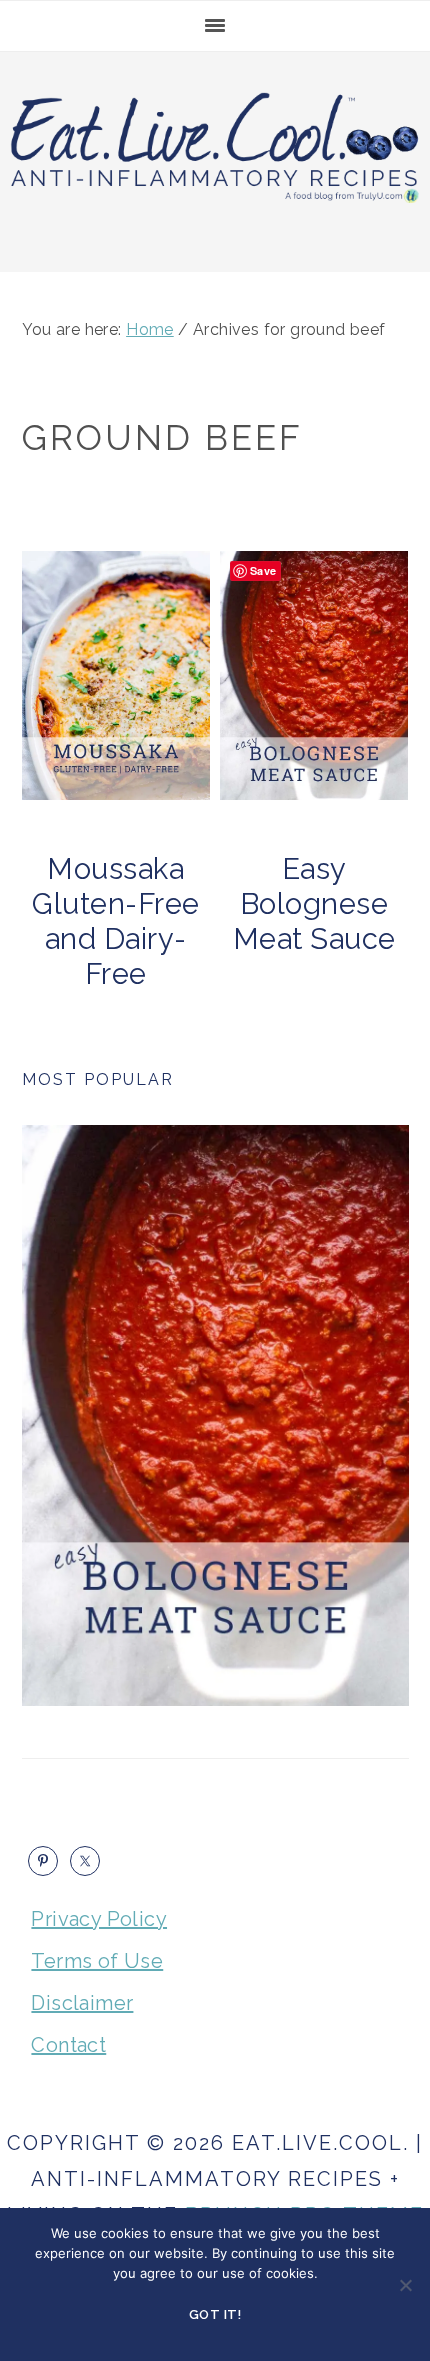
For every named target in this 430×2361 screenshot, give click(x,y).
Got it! (215, 2314)
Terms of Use (97, 1961)
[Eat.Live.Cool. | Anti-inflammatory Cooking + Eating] (215, 205)
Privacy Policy (99, 1919)
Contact (68, 2045)
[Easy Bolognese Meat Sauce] (215, 1415)
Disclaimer (82, 2003)
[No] (405, 2285)
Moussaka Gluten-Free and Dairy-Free (116, 921)
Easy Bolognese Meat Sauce (314, 904)
